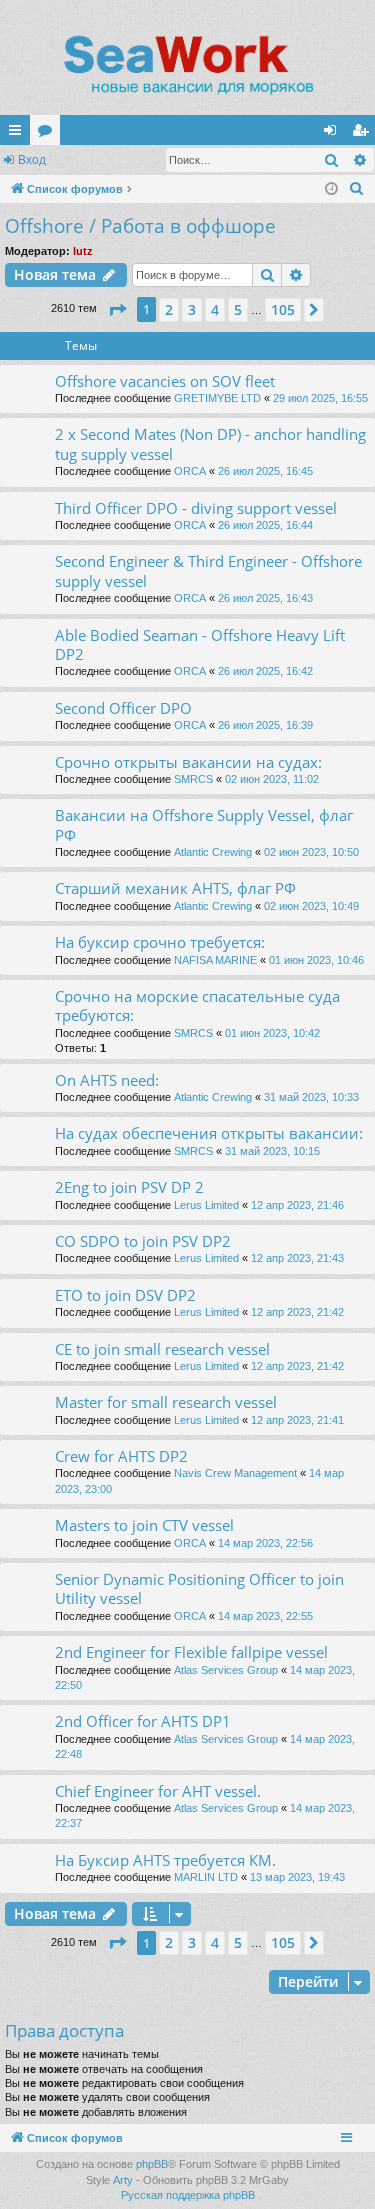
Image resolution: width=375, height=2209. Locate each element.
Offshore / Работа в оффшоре (140, 226)
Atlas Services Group (226, 1670)
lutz (83, 251)
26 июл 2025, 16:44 (265, 525)
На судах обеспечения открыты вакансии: (209, 1133)
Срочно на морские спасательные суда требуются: (197, 1005)
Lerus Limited (206, 1205)
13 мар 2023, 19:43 (297, 1877)
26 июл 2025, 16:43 (265, 598)
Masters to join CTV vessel (144, 1525)
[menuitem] (357, 189)
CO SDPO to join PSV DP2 (143, 1241)
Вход (32, 160)
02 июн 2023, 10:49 (311, 906)
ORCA (190, 471)
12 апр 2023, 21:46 (297, 1205)
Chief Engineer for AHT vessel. (158, 1791)
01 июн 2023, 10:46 (316, 960)
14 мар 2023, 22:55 (265, 1616)
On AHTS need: (107, 1080)
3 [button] (192, 309)
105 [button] (283, 309)
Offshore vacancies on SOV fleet (165, 381)
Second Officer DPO (123, 708)
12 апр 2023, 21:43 (297, 1258)
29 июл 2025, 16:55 (320, 398)
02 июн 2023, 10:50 (311, 852)
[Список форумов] (187, 65)
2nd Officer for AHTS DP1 (143, 1721)
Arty (123, 2180)
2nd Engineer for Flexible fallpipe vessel (191, 1652)
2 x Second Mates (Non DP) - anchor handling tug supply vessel (210, 443)
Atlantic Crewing (213, 852)
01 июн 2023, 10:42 (272, 1033)
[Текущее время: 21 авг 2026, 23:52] (331, 189)
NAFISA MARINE (215, 960)
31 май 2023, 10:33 (311, 1097)
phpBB (152, 2164)
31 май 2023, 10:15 (272, 1151)
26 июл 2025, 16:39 (265, 725)
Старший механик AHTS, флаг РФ (175, 888)
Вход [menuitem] (334, 134)
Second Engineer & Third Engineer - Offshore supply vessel (208, 570)
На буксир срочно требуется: (160, 942)
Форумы (49, 134)
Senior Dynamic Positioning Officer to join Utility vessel (199, 1588)
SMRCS (193, 779)
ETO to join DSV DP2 (125, 1295)
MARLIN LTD (206, 1877)
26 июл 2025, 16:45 (265, 471)
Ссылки (19, 134)
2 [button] (169, 309)
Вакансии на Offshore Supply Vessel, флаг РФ (204, 824)
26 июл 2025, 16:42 (265, 671)
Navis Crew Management (235, 1473)
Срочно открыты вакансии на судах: (188, 762)
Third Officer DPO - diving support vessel (196, 508)
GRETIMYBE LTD (217, 398)
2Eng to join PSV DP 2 (129, 1187)
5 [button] (238, 309)
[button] (117, 310)
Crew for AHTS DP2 (121, 1456)
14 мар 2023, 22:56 (265, 1543)
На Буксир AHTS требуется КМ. (165, 1860)
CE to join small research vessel (162, 1349)
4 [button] (215, 309)
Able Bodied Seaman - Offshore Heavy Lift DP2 (200, 644)
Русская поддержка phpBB (188, 2195)
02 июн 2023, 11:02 (272, 779)
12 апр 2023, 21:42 (297, 1312)
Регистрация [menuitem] (364, 134)
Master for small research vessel (166, 1402)
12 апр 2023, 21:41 (297, 1420)
